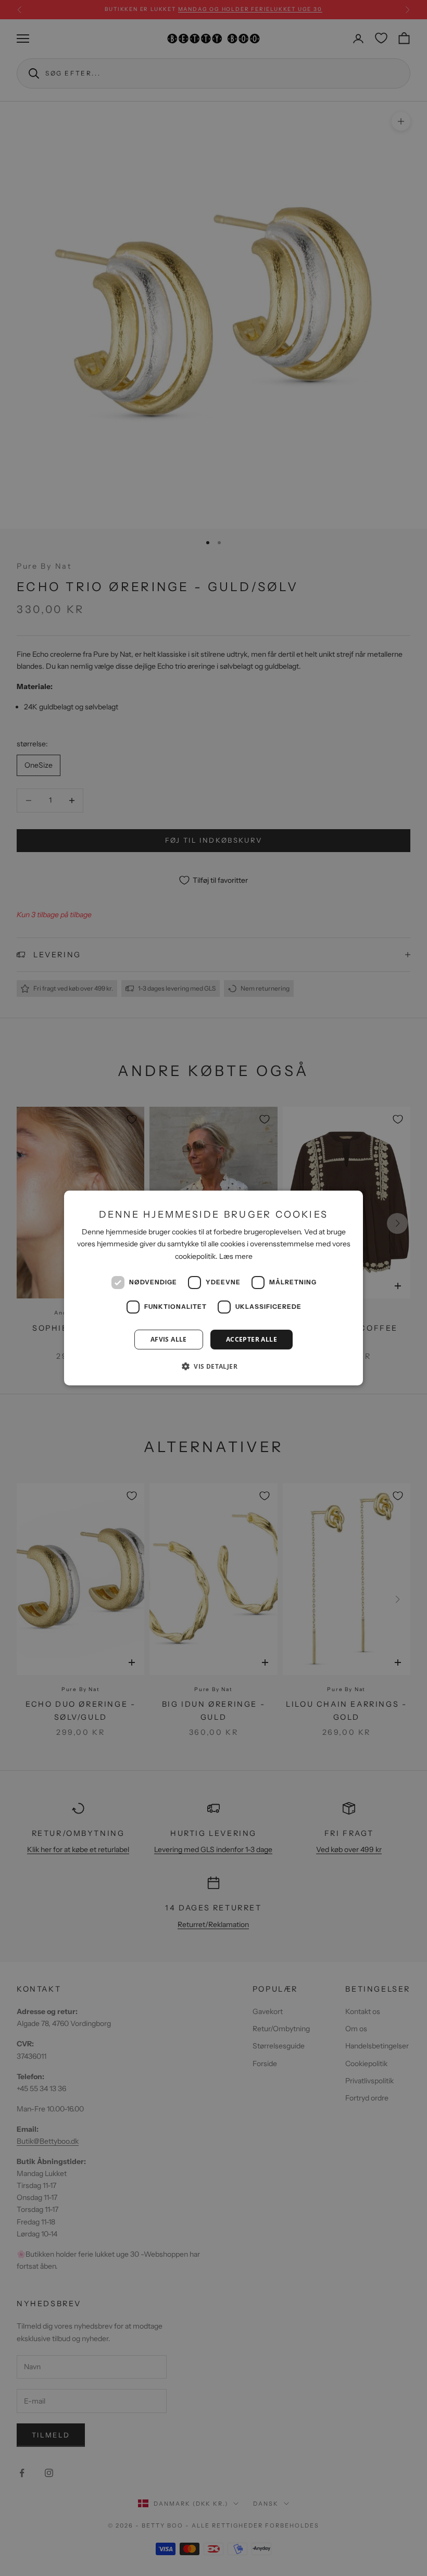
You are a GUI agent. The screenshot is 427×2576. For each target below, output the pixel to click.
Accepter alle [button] (252, 1339)
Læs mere (236, 1256)
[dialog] (213, 1288)
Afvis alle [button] (169, 1339)
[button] (213, 1366)
